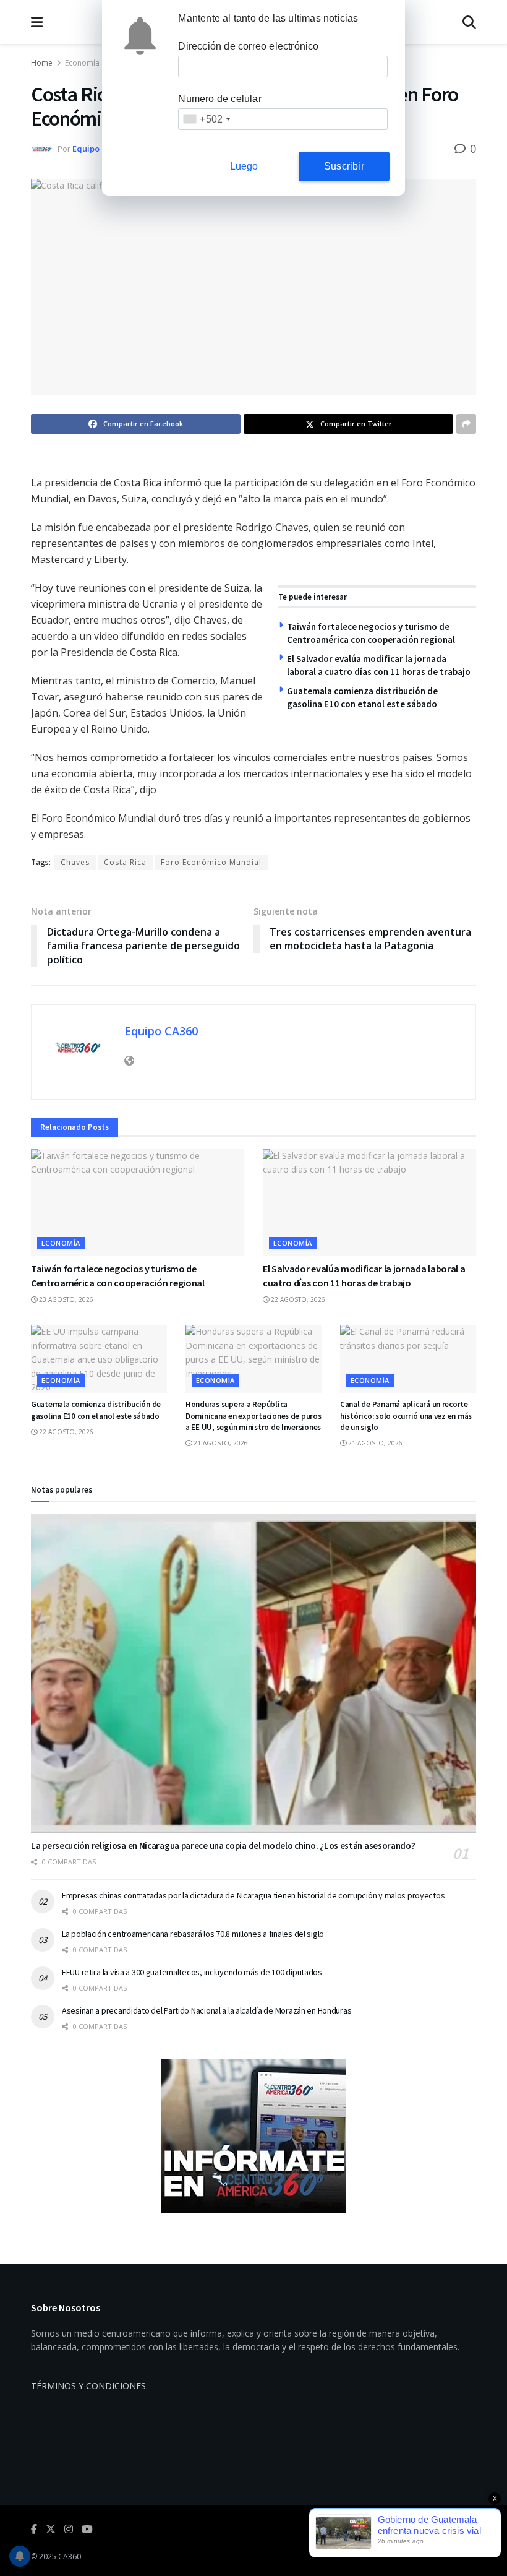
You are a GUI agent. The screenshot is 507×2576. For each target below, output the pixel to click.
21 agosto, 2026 (220, 1443)
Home (42, 63)
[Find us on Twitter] (51, 2529)
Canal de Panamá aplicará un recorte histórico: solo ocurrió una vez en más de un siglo (406, 1415)
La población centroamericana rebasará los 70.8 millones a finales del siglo (193, 1934)
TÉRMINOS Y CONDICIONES (88, 2386)
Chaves (75, 862)
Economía (82, 63)
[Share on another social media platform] (466, 424)
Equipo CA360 (99, 149)
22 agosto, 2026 (297, 1299)
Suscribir (344, 166)
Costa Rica (125, 862)
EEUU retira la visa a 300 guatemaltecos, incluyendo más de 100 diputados (192, 1972)
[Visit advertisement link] (253, 2136)
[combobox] (206, 119)
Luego (244, 166)
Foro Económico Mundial (211, 862)
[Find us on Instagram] (69, 2529)
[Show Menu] (37, 22)
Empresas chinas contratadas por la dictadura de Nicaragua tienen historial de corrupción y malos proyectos (253, 1895)
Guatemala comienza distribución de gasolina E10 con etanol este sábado (96, 1410)
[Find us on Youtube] (87, 2529)
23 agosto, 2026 (65, 1299)
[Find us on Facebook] (34, 2529)
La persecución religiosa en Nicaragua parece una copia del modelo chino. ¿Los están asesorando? (223, 1846)
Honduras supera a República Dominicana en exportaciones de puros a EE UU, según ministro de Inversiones (253, 1415)
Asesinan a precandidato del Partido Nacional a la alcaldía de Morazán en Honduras (207, 2010)
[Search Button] (469, 22)
